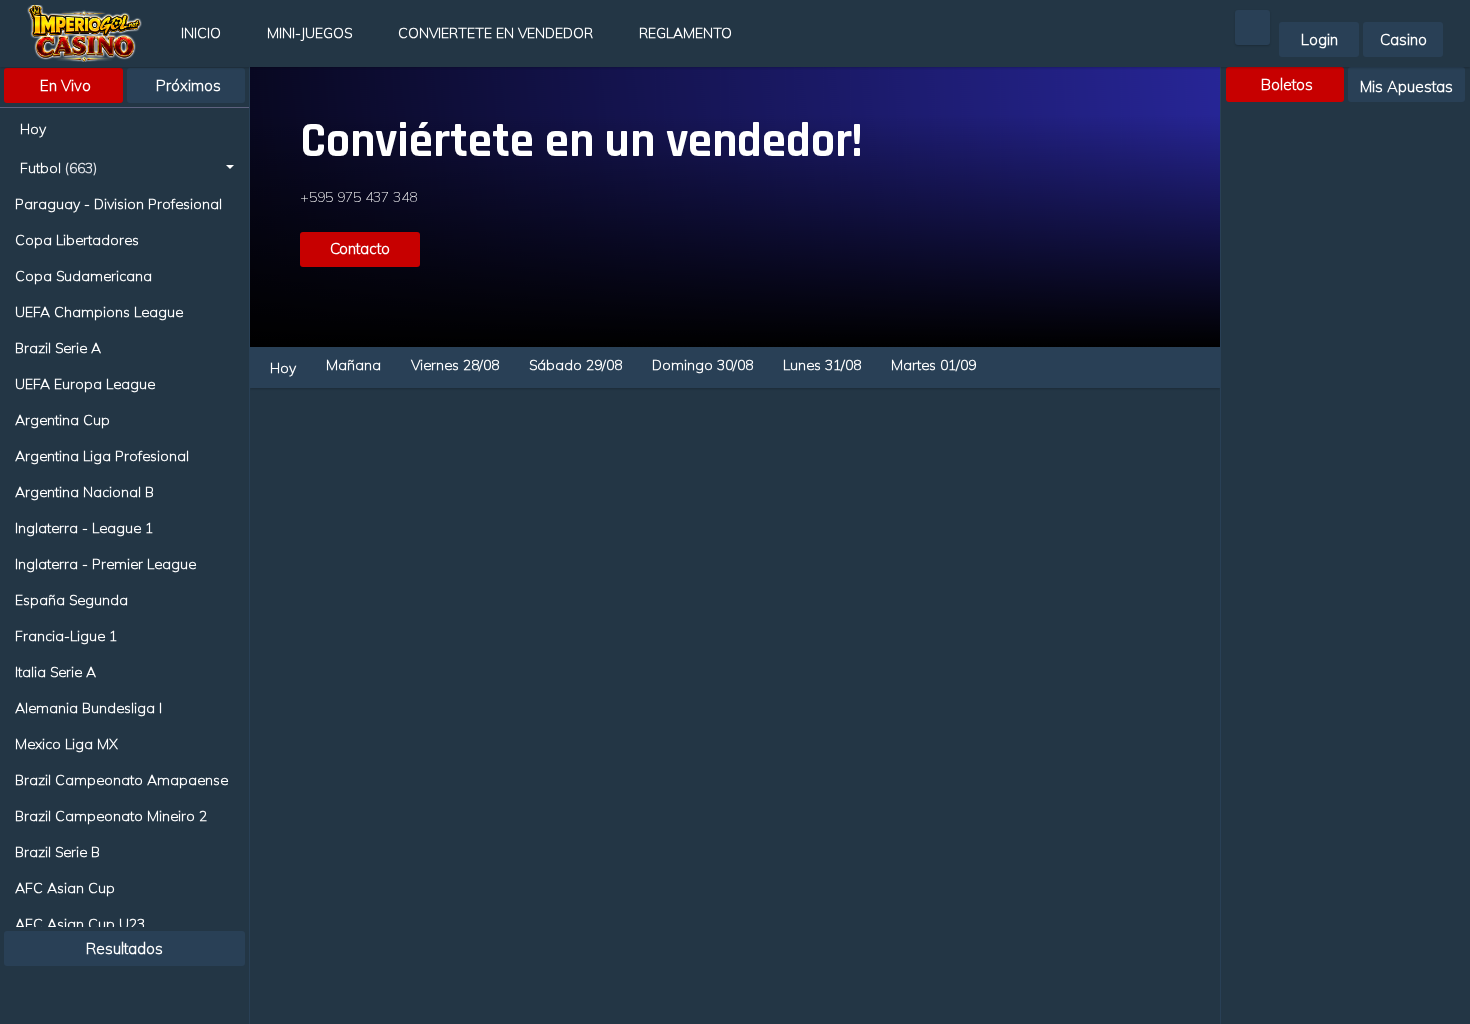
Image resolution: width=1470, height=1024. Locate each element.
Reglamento (685, 33)
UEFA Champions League (99, 312)
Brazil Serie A (58, 348)
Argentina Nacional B (84, 492)
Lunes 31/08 (822, 365)
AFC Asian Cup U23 (80, 924)
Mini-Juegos (309, 33)
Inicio (201, 33)
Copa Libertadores (77, 240)
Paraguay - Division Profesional (118, 204)
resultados (124, 948)
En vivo (65, 85)
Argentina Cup (62, 420)
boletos (1287, 84)
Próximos (188, 85)
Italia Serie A (55, 672)
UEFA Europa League (85, 384)
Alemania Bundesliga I (88, 708)
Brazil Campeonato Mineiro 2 (111, 816)
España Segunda (71, 600)
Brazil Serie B (57, 852)
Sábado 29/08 (575, 365)
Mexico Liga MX (66, 744)
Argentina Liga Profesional (102, 456)
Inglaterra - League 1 (84, 528)
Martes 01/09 (933, 365)
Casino (1403, 39)
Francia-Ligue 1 (66, 636)
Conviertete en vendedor (495, 33)
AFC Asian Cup (65, 888)
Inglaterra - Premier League (105, 564)
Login (1319, 39)
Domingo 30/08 (702, 365)
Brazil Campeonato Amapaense (121, 780)
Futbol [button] (58, 168)
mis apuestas (1406, 86)
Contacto (360, 248)
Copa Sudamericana (83, 276)
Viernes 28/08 (455, 365)
